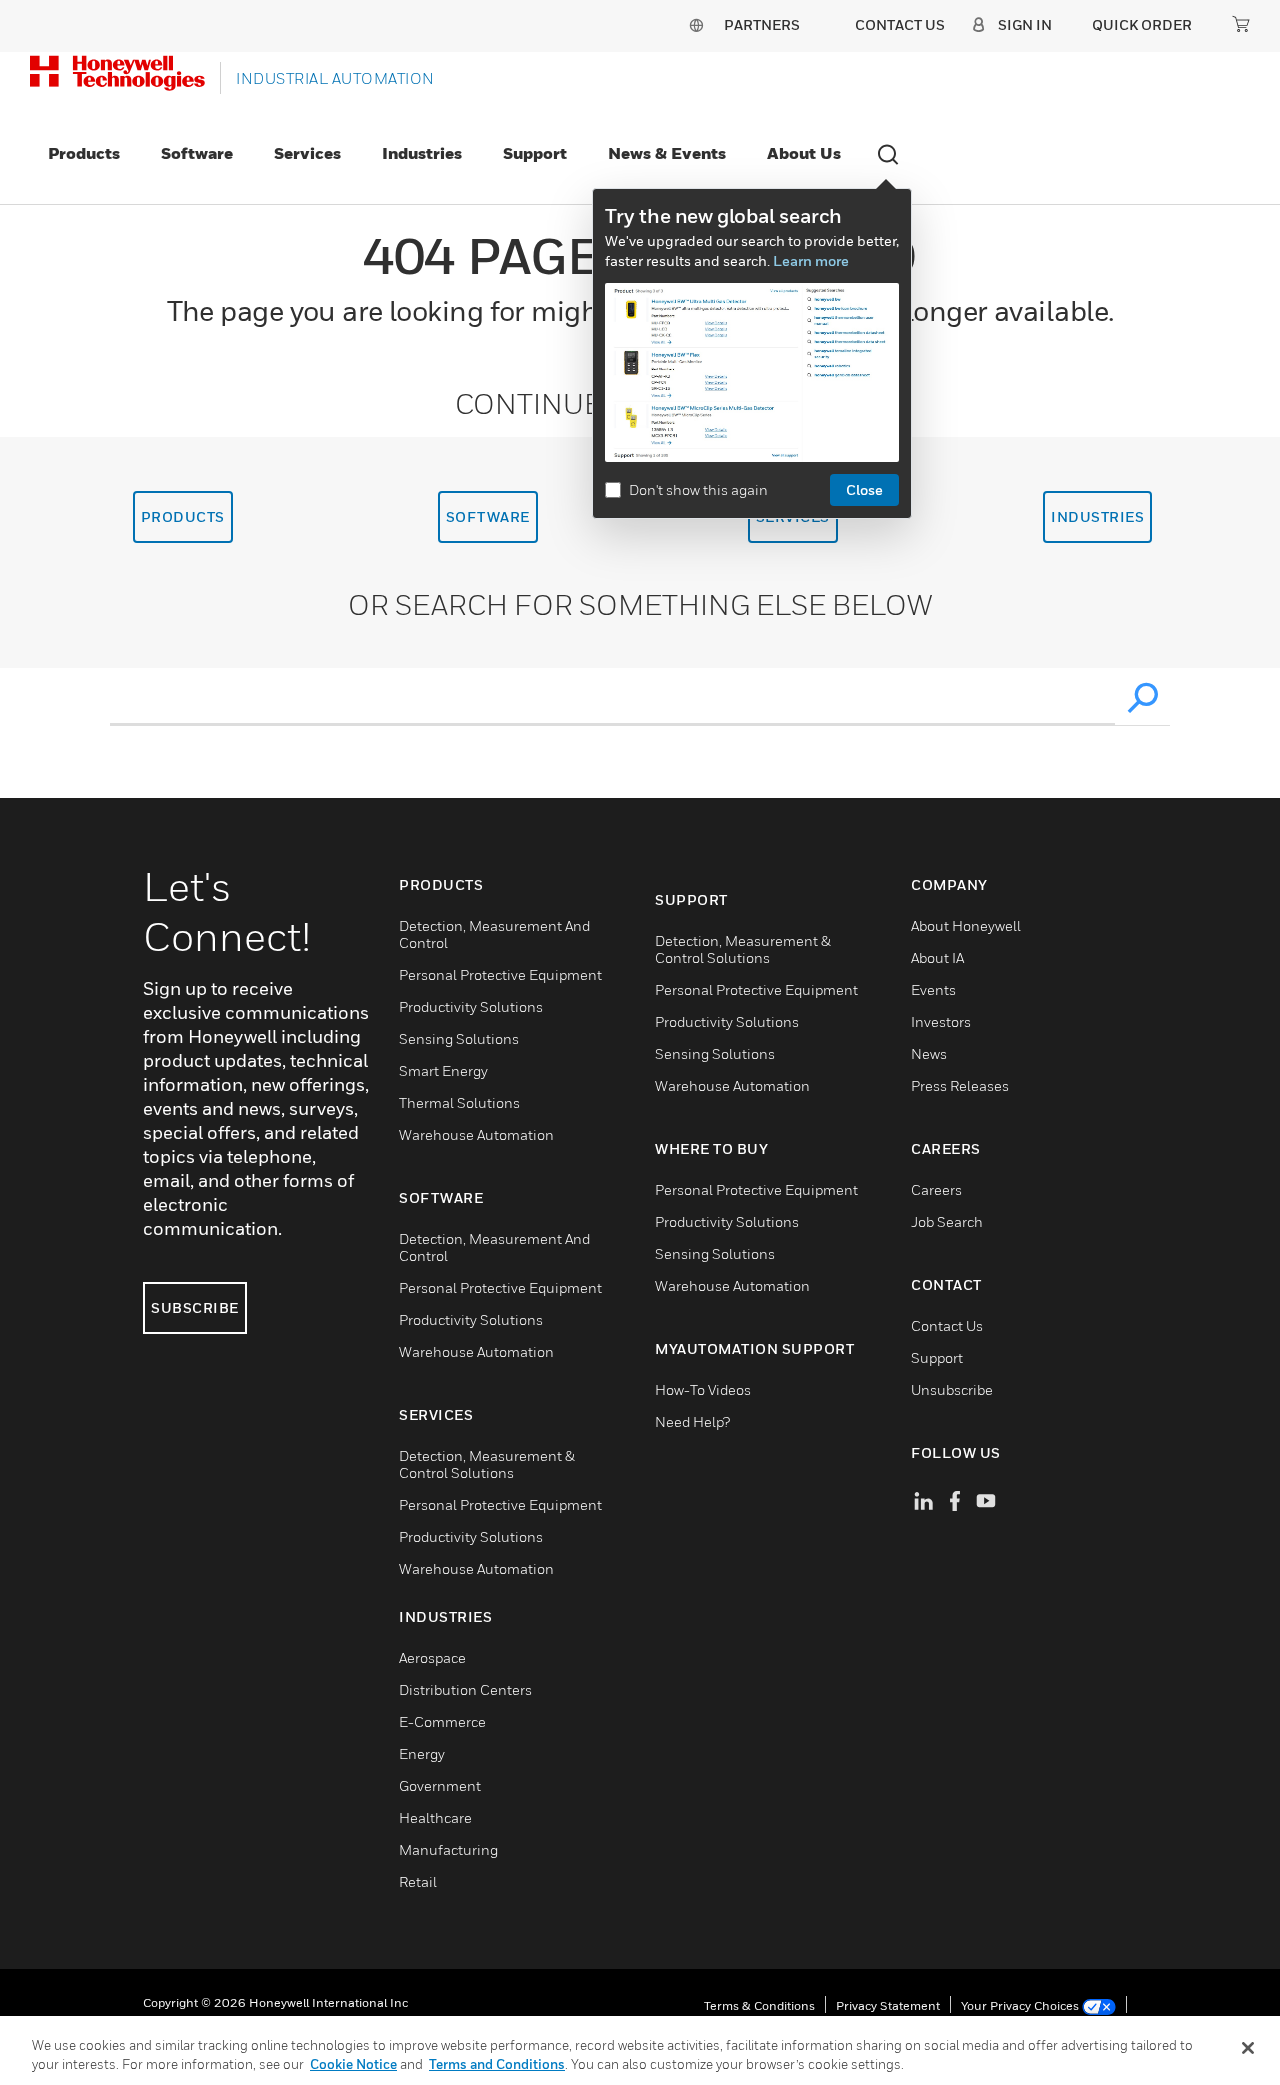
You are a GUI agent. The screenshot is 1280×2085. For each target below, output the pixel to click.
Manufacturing (448, 1849)
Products (84, 153)
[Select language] (696, 24)
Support (535, 153)
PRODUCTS (183, 516)
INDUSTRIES (1097, 516)
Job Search (947, 1221)
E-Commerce (442, 1721)
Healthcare (435, 1817)
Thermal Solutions (459, 1102)
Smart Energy (443, 1070)
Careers (936, 1189)
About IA (937, 957)
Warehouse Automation (476, 1134)
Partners (762, 24)
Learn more (811, 260)
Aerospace (432, 1657)
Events (933, 989)
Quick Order (1142, 24)
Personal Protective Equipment (500, 974)
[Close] (1248, 2048)
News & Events (667, 153)
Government (440, 1785)
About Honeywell (966, 925)
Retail (418, 1881)
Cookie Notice (353, 2064)
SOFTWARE (488, 516)
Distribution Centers (465, 1689)
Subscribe (195, 1307)
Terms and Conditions (497, 2064)
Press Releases (960, 1085)
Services (307, 153)
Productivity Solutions (471, 1006)
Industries (422, 153)
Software (197, 153)
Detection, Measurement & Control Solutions (487, 1464)
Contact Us (947, 1325)
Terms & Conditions (759, 2005)
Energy (422, 1753)
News (929, 1053)
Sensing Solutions (459, 1038)
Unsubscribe (952, 1389)
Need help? (692, 1421)
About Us (804, 153)
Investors (941, 1021)
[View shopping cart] (1241, 24)
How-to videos (703, 1389)
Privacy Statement (888, 2005)
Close (864, 489)
